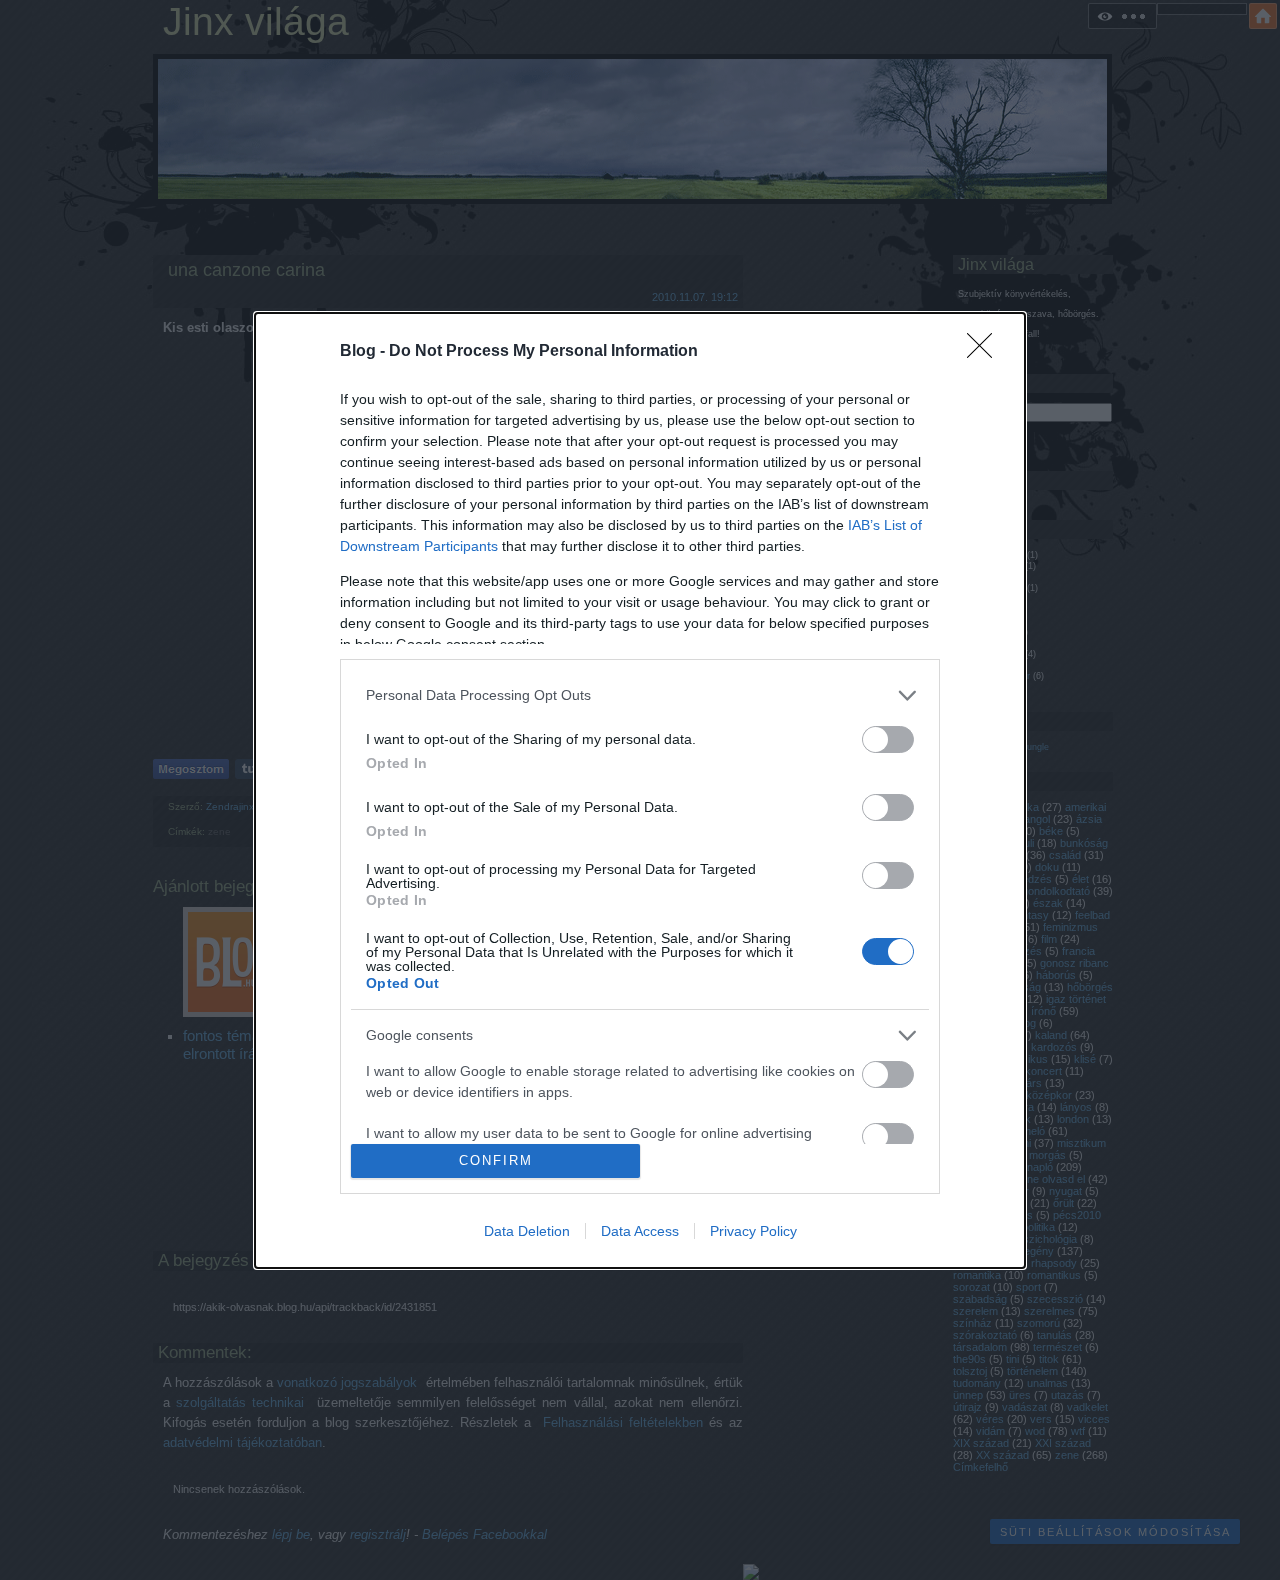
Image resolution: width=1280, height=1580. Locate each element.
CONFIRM (496, 1160)
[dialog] (640, 790)
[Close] (986, 352)
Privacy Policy (753, 1231)
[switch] (888, 739)
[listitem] (640, 695)
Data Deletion (527, 1231)
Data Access (640, 1231)
